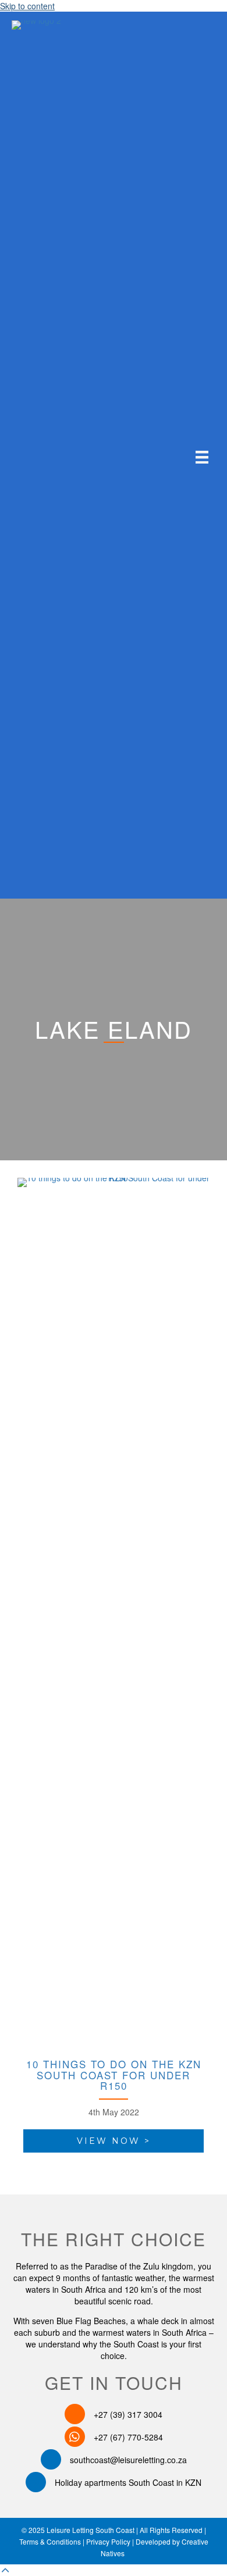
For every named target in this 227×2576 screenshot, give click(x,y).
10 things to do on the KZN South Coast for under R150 (114, 2075)
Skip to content (27, 6)
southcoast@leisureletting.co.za (128, 2460)
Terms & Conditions (50, 2541)
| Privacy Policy (106, 2541)
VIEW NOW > (114, 2141)
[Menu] (202, 457)
